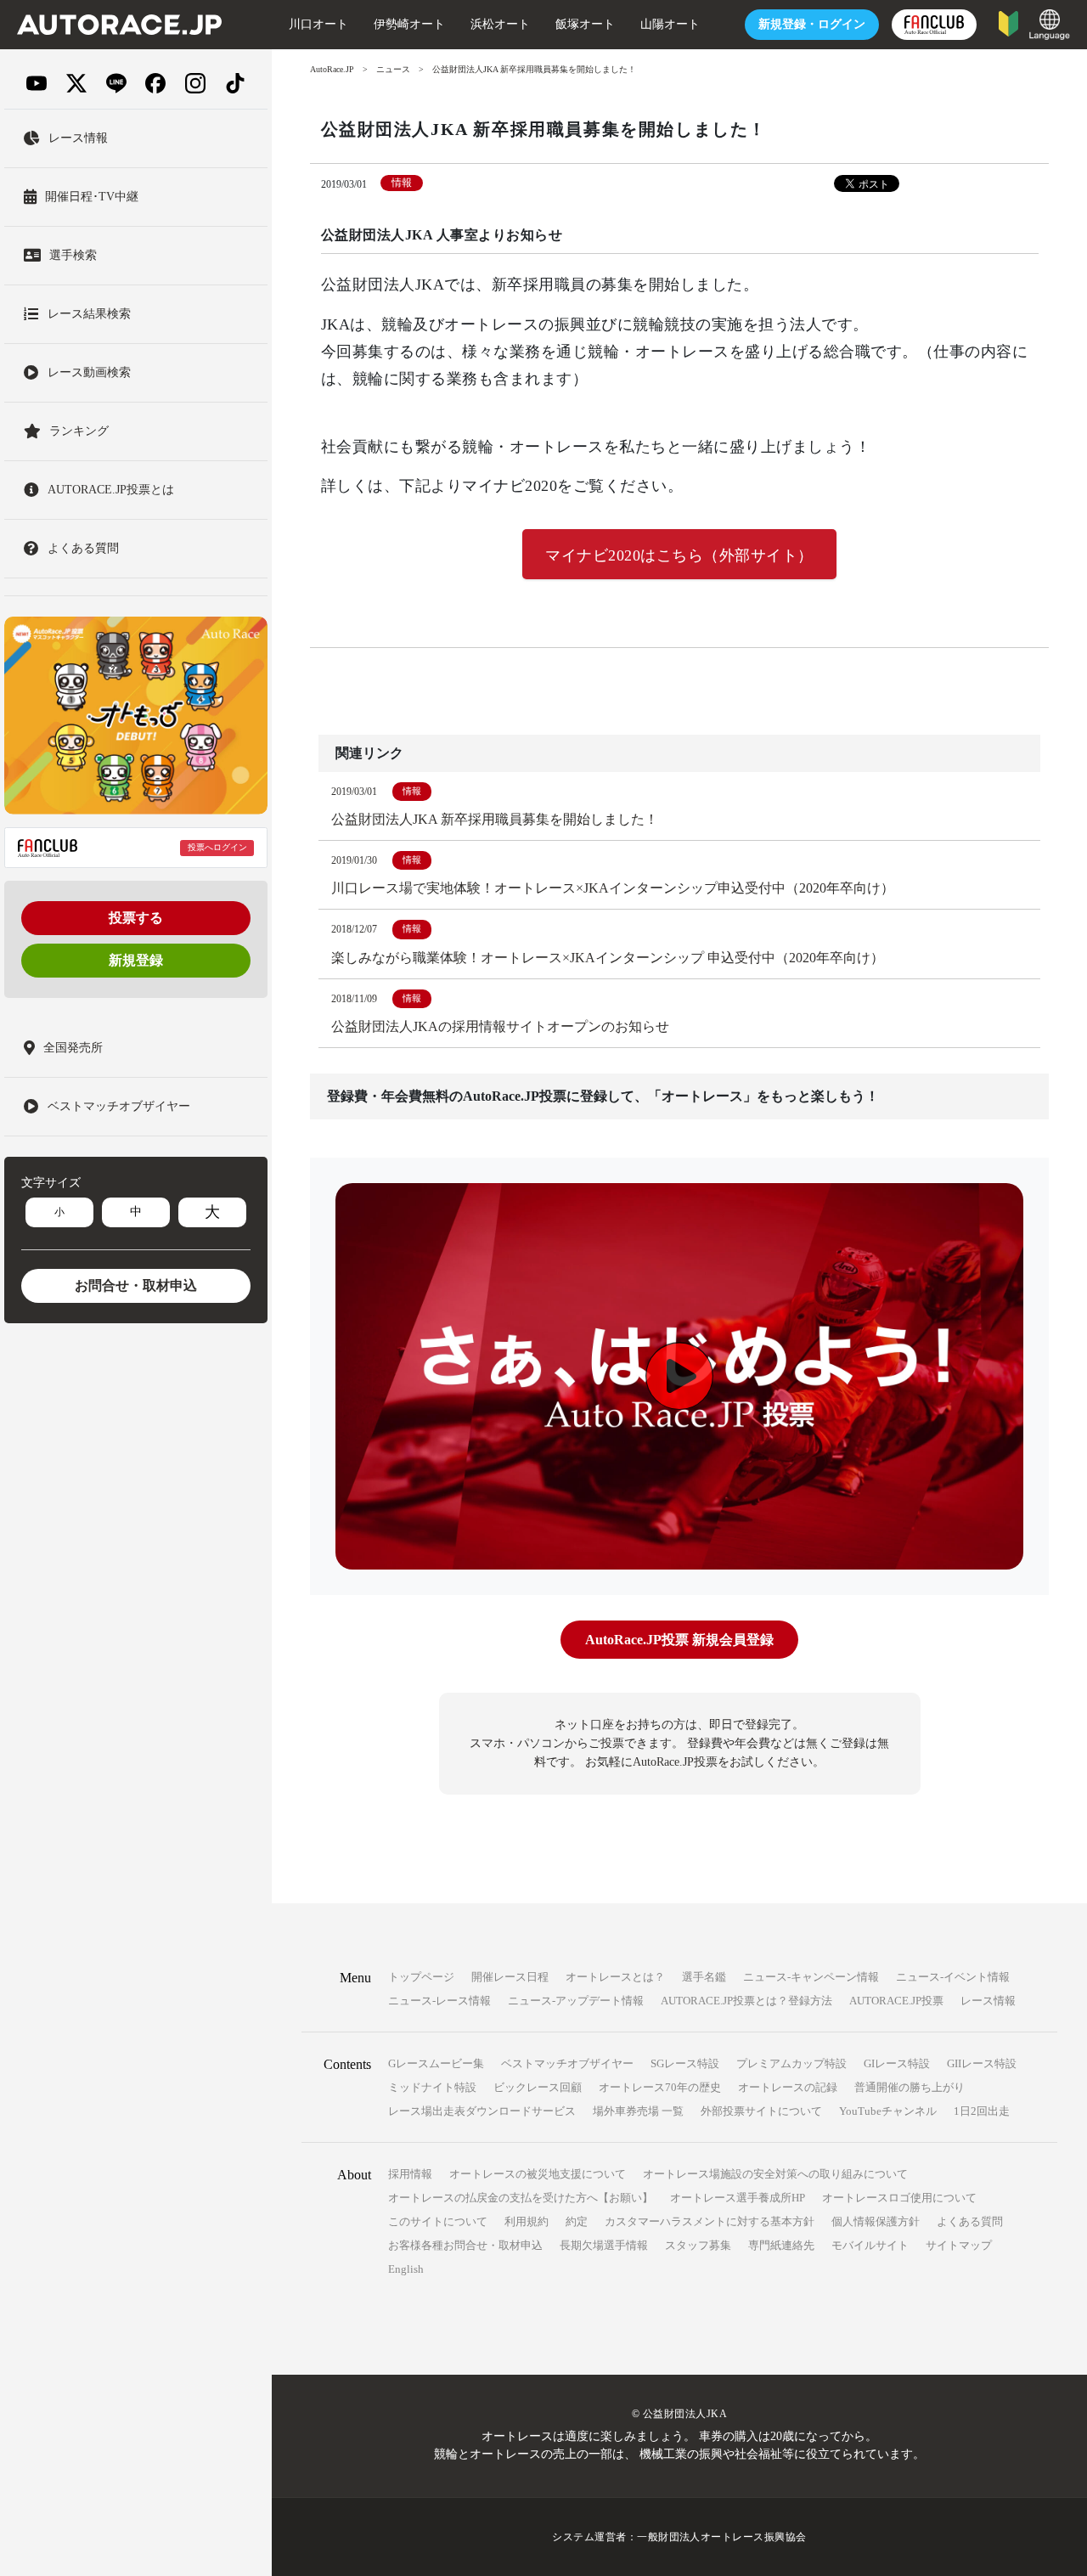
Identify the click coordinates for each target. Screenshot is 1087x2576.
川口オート (318, 24)
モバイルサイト (870, 2245)
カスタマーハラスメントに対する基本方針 (710, 2221)
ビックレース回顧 (538, 2087)
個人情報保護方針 (876, 2221)
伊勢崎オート (409, 24)
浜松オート (500, 24)
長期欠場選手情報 (604, 2245)
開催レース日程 (510, 1977)
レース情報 (988, 2001)
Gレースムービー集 (436, 2063)
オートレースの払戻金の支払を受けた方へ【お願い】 (521, 2198)
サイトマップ (959, 2245)
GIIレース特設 (982, 2063)
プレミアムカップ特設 (791, 2063)
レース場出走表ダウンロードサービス (482, 2111)
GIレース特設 (897, 2063)
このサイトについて (438, 2221)
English (406, 2269)
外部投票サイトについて (761, 2111)
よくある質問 (970, 2221)
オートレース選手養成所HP (738, 2198)
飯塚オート (585, 24)
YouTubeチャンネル (888, 2111)
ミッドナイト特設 (432, 2087)
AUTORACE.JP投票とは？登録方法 (746, 2001)
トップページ (421, 1977)
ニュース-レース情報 (439, 2001)
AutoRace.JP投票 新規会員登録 (679, 1640)
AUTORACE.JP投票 (896, 2001)
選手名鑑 (704, 1977)
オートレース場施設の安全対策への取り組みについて (775, 2174)
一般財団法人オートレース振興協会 (722, 2537)
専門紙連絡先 (781, 2245)
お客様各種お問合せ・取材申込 (465, 2245)
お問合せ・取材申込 (136, 1285)
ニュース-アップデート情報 (576, 2001)
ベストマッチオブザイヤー (567, 2063)
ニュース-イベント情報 (953, 1977)
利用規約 (527, 2221)
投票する (136, 918)
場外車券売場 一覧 (638, 2111)
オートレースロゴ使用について (899, 2198)
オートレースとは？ (615, 1977)
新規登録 (136, 960)
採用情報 (410, 2174)
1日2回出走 (982, 2111)
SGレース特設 (685, 2063)
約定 (577, 2221)
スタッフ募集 (698, 2245)
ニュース (393, 69)
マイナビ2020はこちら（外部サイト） (679, 555)
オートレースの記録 (788, 2087)
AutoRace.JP (332, 69)
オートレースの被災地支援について (538, 2174)
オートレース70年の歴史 (660, 2087)
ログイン (812, 24)
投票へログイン (217, 847)
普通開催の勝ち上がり (910, 2087)
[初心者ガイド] (1008, 23)
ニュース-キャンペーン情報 (811, 1977)
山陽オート (670, 24)
